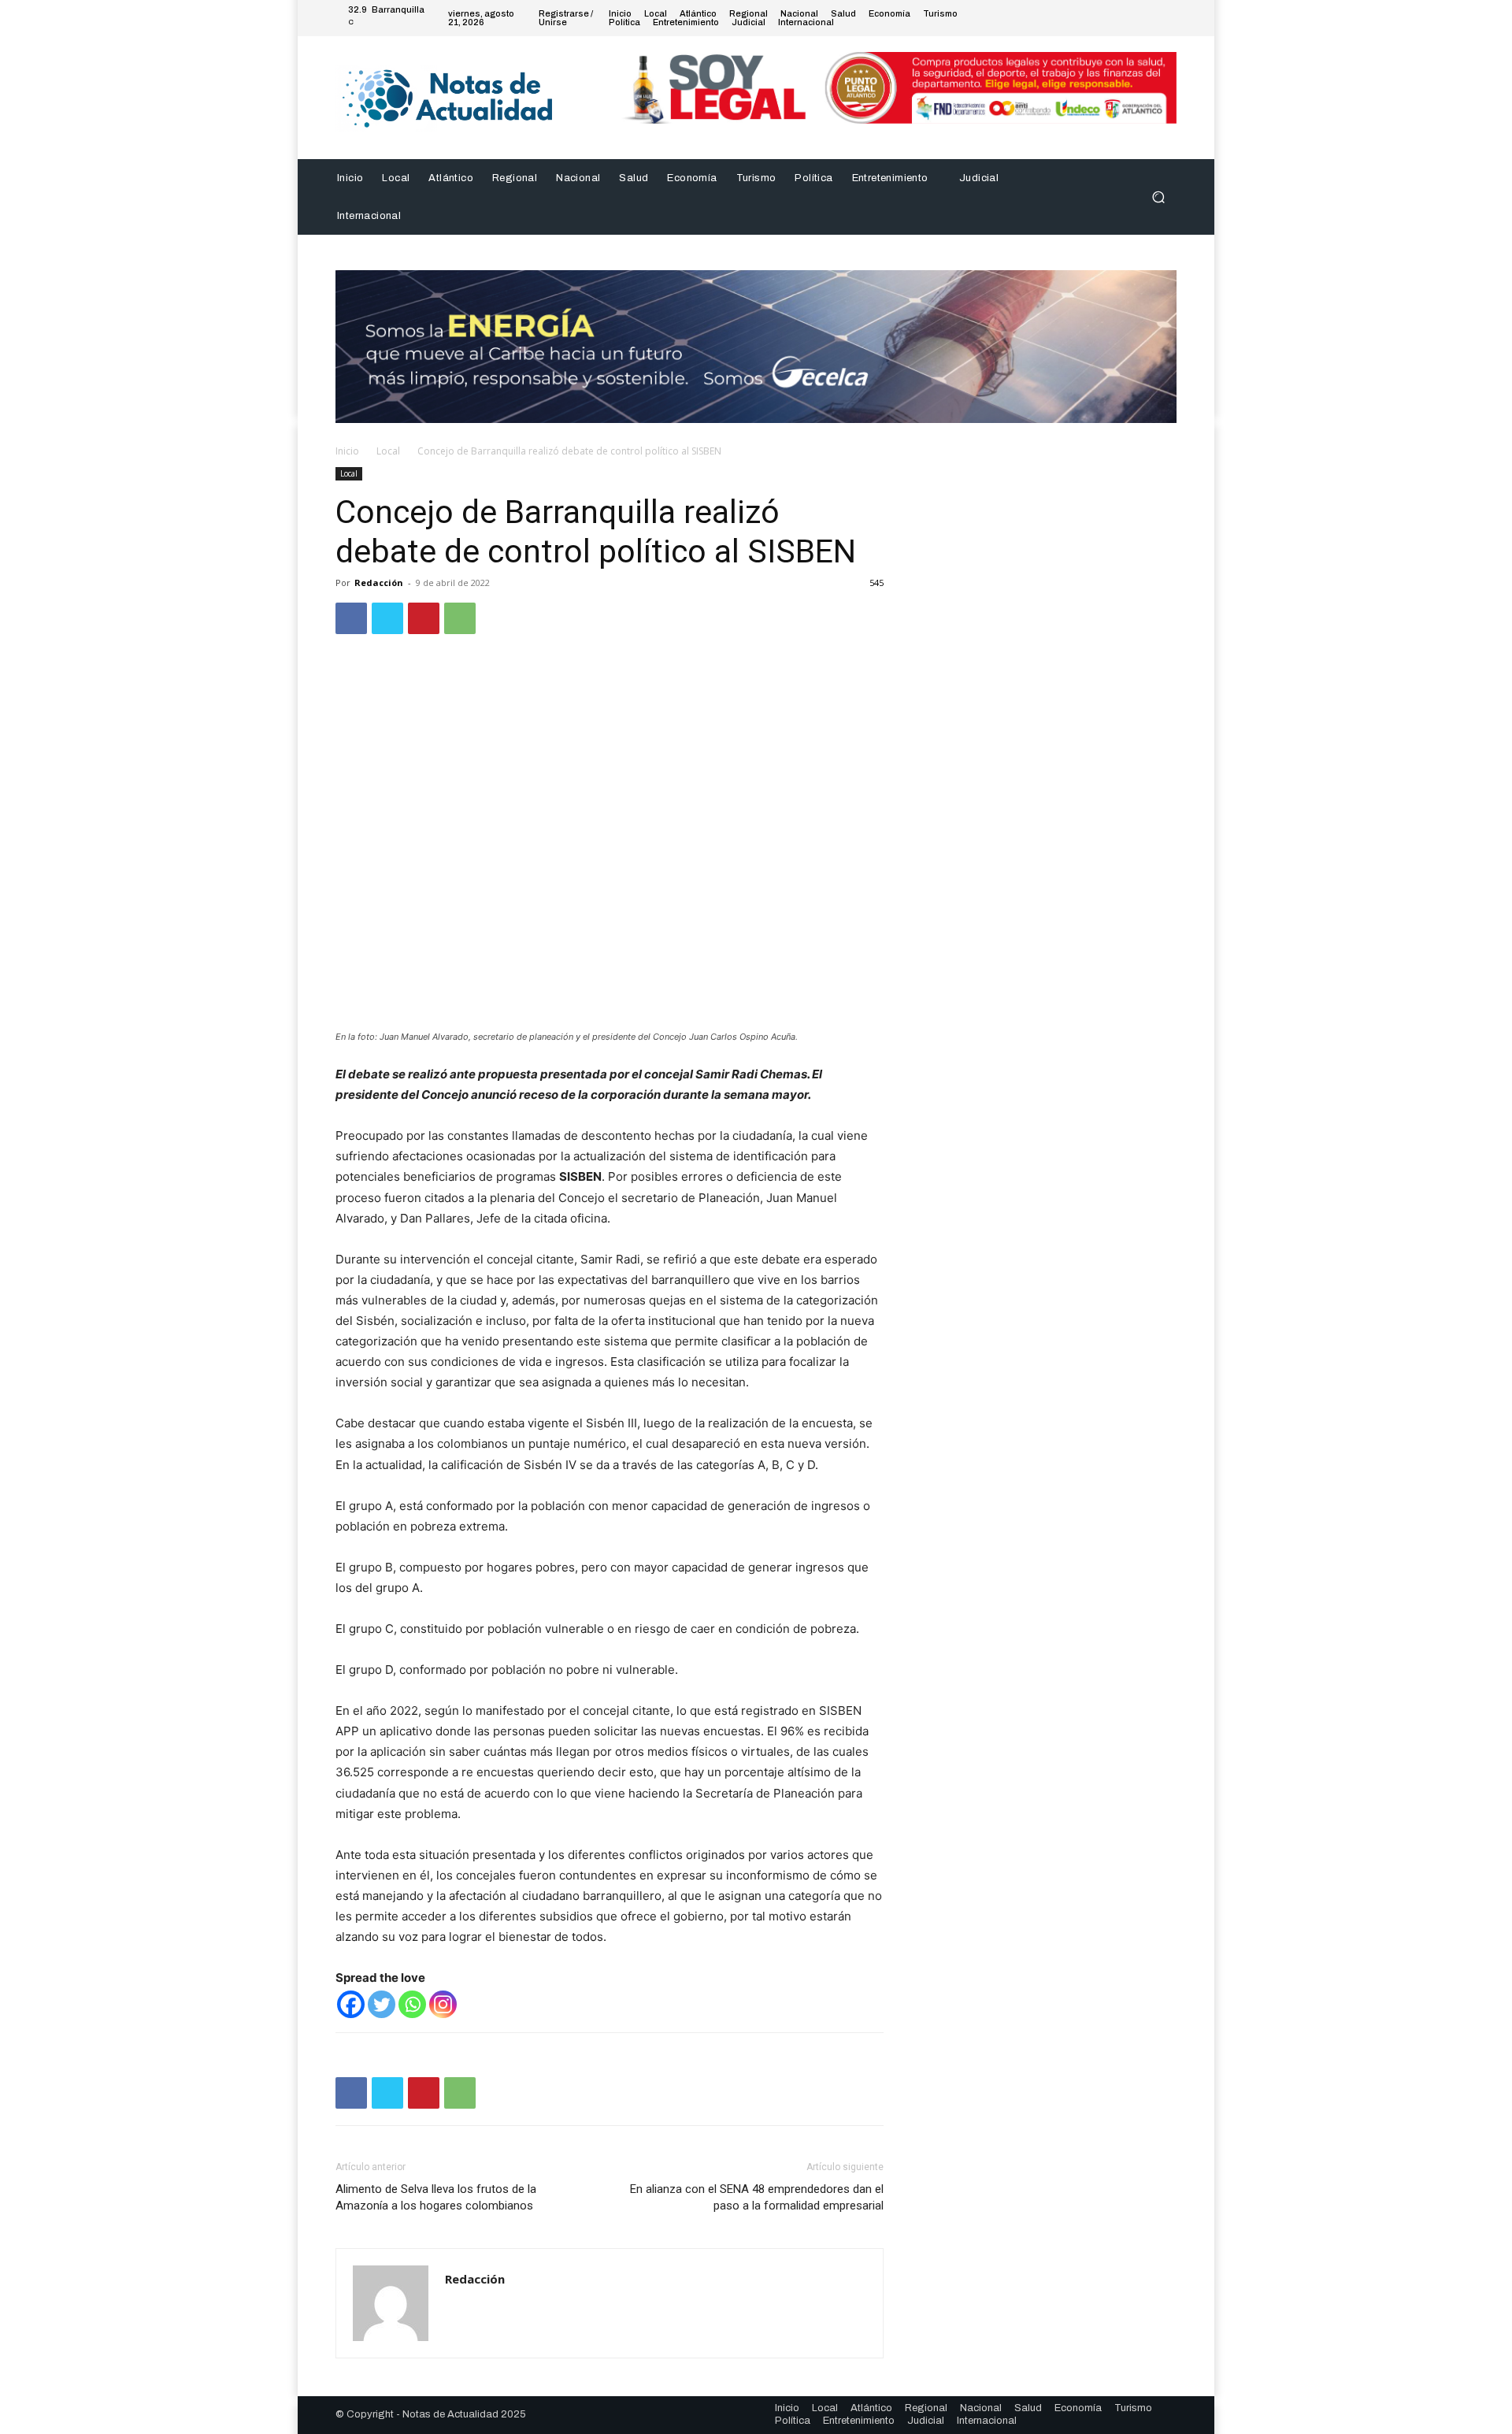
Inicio (347, 451)
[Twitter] (1129, 18)
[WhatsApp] (460, 618)
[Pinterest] (424, 618)
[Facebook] (1091, 18)
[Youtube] (1167, 18)
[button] (1158, 197)
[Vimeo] (1148, 18)
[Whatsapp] (412, 2004)
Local (388, 451)
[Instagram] (1110, 18)
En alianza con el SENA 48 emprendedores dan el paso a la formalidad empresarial (757, 2197)
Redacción (379, 583)
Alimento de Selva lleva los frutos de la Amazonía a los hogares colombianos (436, 2197)
